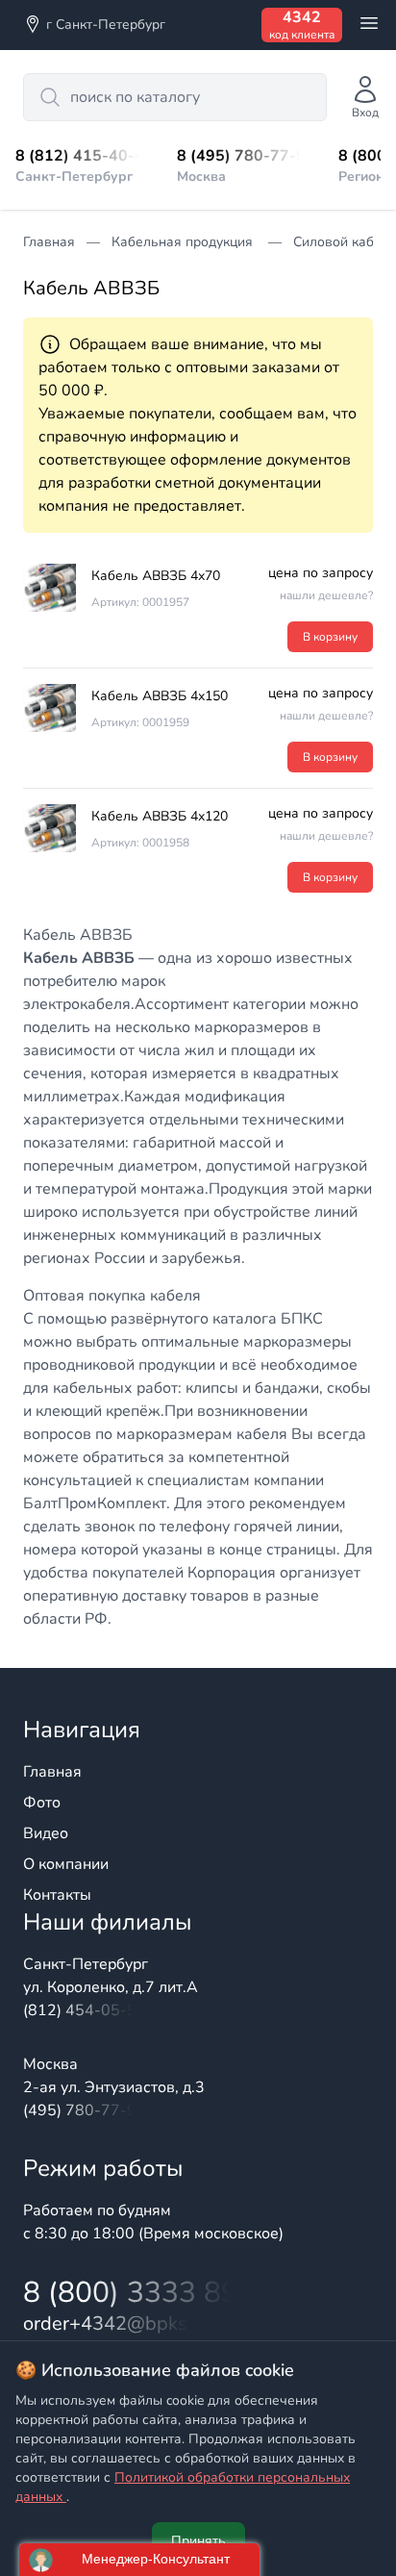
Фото (42, 1803)
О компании (66, 1864)
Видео (46, 1833)
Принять (198, 2541)
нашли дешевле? (326, 595)
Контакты (57, 1895)
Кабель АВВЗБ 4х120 (160, 816)
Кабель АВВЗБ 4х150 (160, 696)
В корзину (330, 637)
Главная (52, 1772)
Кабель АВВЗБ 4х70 (156, 576)
